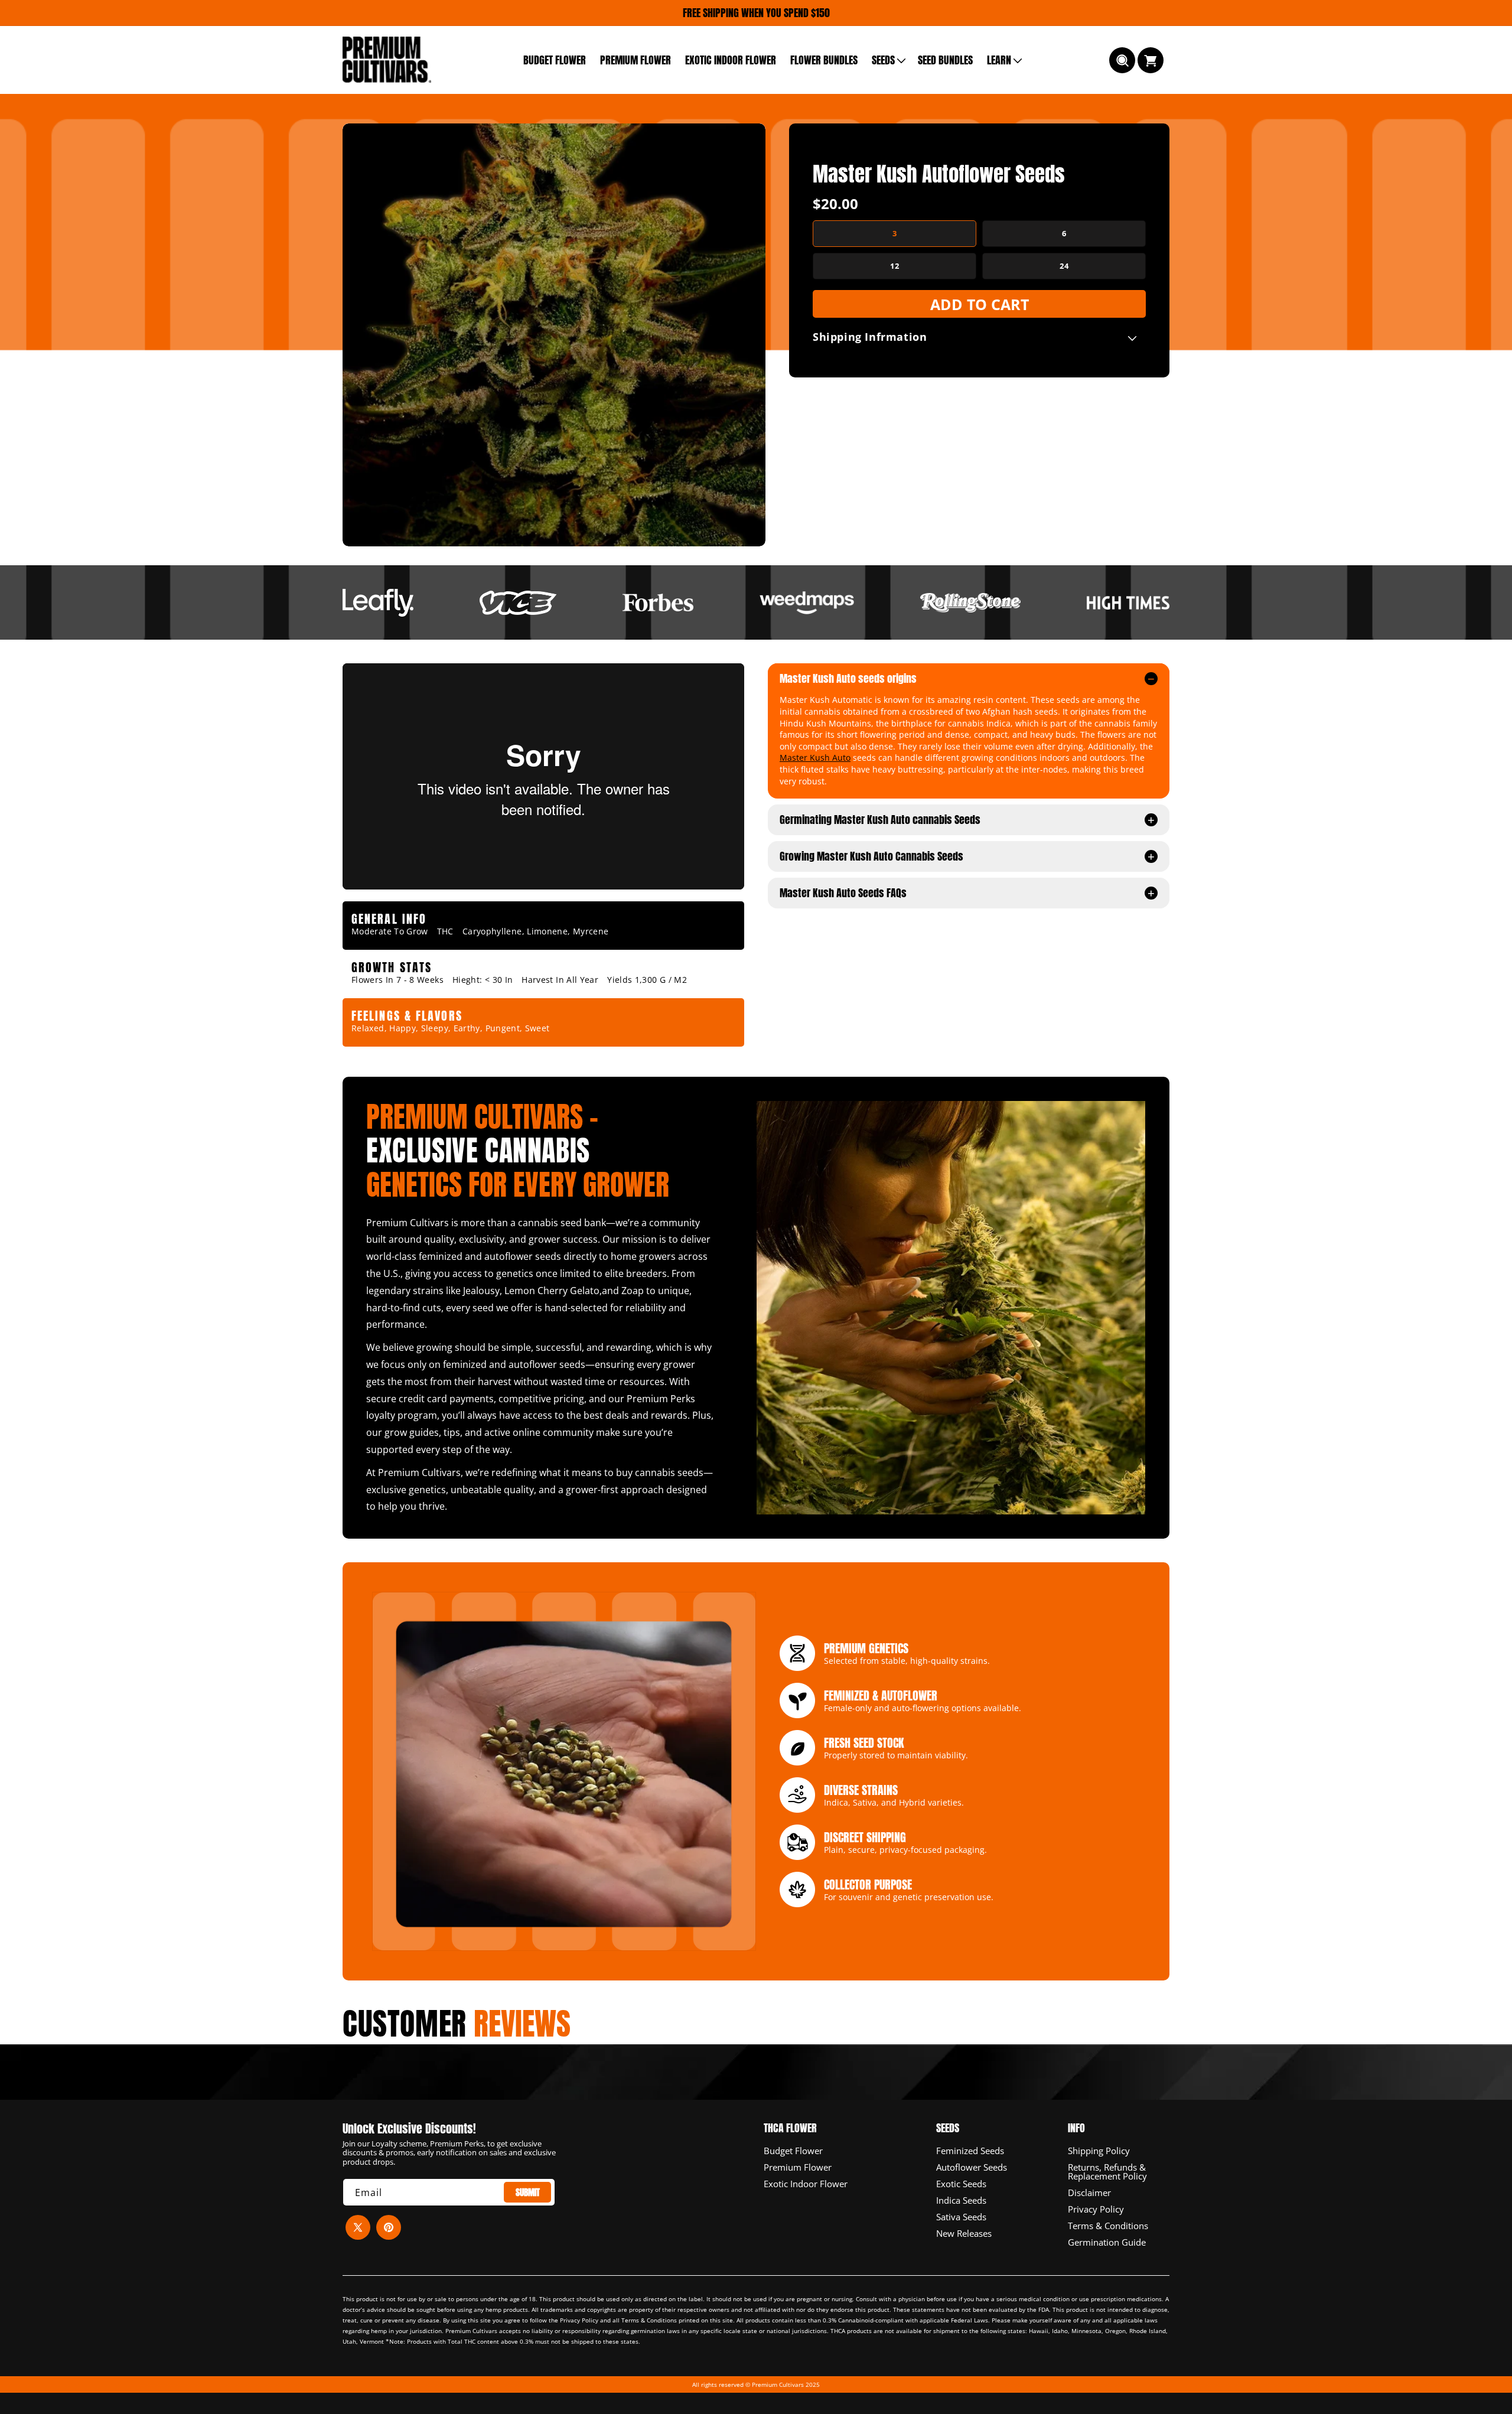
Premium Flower (798, 2167)
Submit (528, 2192)
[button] (888, 60)
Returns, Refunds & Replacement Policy (1107, 2171)
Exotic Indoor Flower (806, 2183)
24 (1064, 266)
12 (895, 266)
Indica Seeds (961, 2200)
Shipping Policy (1099, 2151)
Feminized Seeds (970, 2151)
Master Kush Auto (815, 758)
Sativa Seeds (961, 2216)
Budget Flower (793, 2151)
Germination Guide (1107, 2242)
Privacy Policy (1096, 2208)
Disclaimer (1089, 2192)
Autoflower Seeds (972, 2167)
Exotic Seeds (961, 2183)
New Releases (964, 2233)
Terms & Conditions (1108, 2225)
